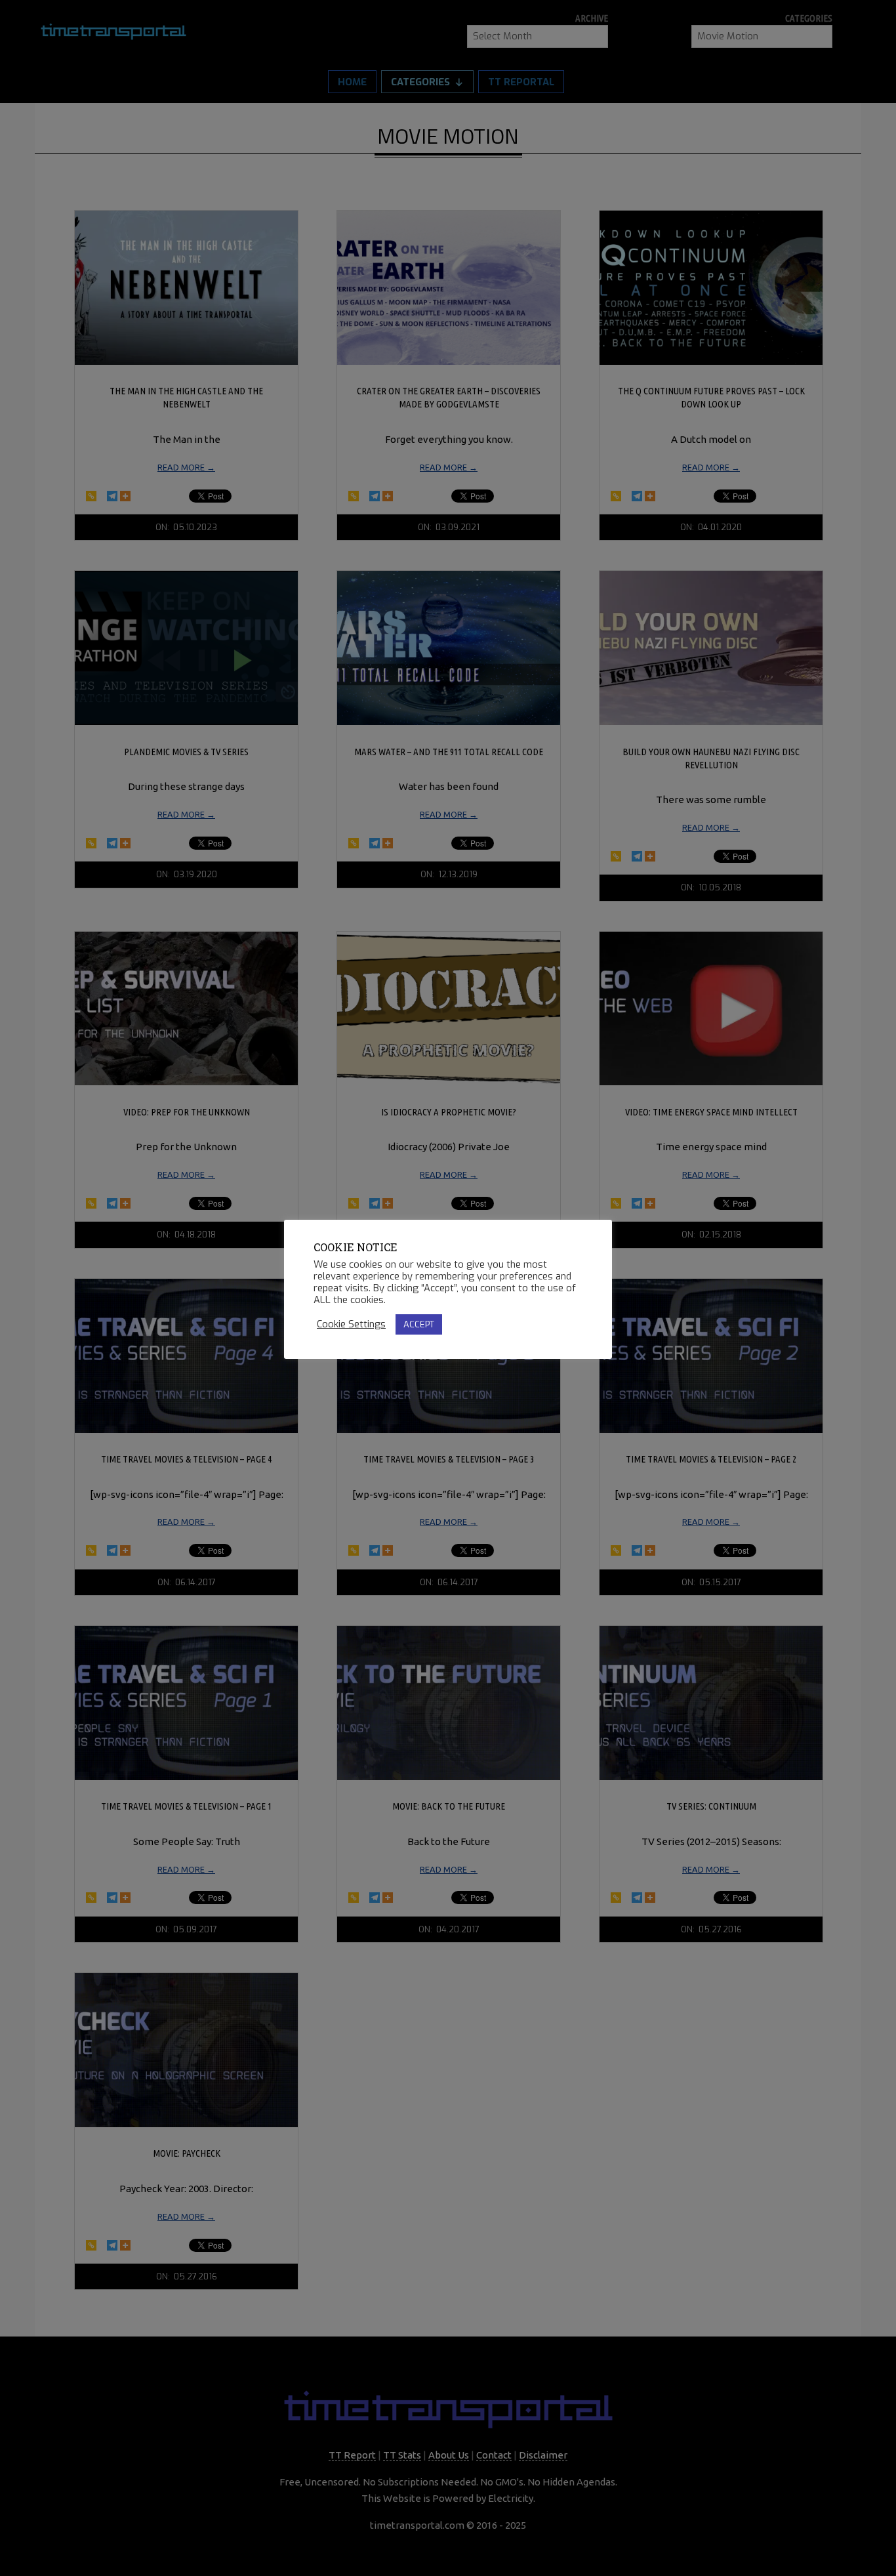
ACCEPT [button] (419, 1324)
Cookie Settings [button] (351, 1324)
